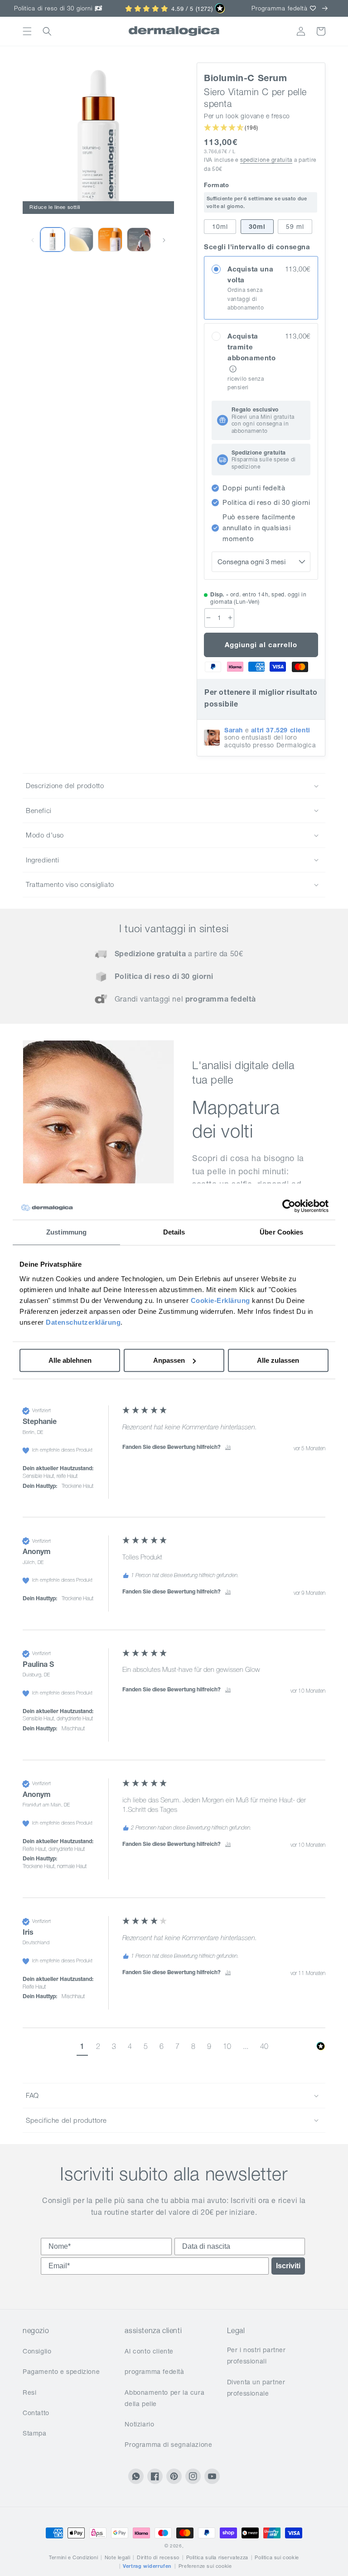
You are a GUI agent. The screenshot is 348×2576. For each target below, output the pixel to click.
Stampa (35, 2433)
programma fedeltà (154, 2372)
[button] (27, 31)
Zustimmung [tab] (66, 1232)
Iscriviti (288, 2266)
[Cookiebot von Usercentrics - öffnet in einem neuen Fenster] (289, 1206)
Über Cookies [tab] (281, 1232)
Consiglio (37, 2351)
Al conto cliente (149, 2351)
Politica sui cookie (277, 2557)
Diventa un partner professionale (256, 2388)
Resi (29, 2392)
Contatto (36, 2413)
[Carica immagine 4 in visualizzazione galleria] (139, 240)
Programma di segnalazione (168, 2445)
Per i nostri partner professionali (256, 2356)
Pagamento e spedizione (61, 2372)
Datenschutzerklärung (83, 1322)
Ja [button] (228, 1447)
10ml (220, 227)
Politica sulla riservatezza (217, 2557)
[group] (174, 1461)
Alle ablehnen (70, 1360)
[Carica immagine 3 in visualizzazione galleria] (110, 240)
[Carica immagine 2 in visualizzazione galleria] (53, 240)
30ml (257, 227)
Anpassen (169, 1360)
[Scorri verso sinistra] (33, 240)
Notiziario (139, 2424)
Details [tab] (174, 1232)
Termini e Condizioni (73, 2557)
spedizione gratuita (266, 160)
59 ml (295, 227)
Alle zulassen (278, 1360)
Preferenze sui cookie (205, 2566)
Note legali (118, 2557)
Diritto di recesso (158, 2557)
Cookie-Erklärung (220, 1300)
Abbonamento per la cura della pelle (164, 2398)
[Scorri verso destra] (164, 240)
